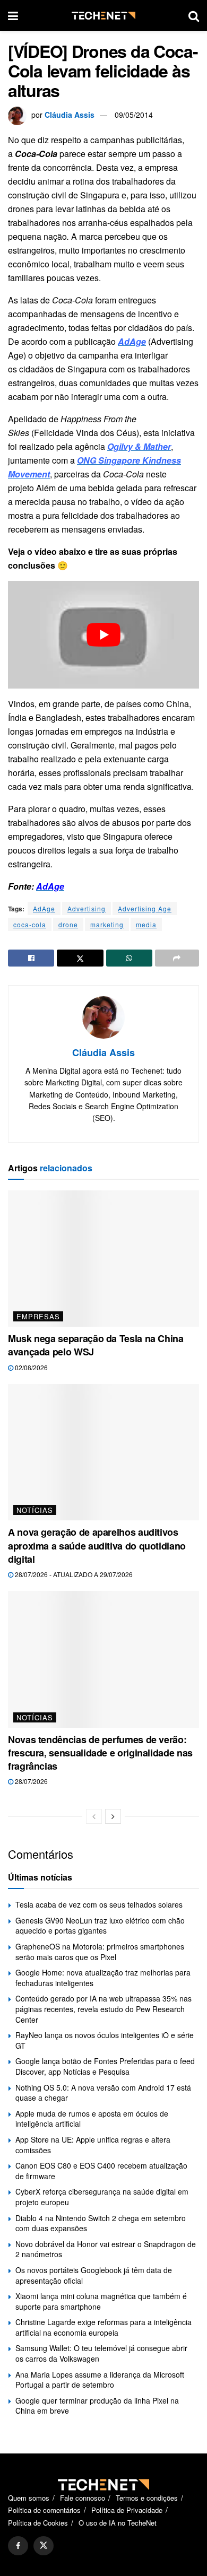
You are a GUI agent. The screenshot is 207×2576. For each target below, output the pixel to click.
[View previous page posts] (94, 1816)
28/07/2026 (31, 1781)
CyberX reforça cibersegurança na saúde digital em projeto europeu (102, 2197)
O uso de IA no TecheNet (118, 2523)
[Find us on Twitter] (44, 2546)
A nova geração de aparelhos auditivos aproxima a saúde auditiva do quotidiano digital (97, 1545)
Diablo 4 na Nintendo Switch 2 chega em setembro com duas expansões (101, 2223)
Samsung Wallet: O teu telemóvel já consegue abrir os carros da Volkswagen (101, 2353)
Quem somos (29, 2498)
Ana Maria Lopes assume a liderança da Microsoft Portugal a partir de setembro (100, 2380)
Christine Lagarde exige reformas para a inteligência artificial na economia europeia (103, 2327)
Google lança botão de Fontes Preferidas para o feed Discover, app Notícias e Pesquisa (105, 2066)
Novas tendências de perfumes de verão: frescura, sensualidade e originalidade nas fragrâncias (100, 1753)
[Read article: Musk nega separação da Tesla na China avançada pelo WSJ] (103, 1259)
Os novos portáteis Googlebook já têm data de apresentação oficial (94, 2275)
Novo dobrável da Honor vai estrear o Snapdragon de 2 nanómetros (106, 2249)
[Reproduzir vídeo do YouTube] (103, 634)
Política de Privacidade (127, 2510)
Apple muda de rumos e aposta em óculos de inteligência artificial (92, 2119)
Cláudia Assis (70, 115)
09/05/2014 (134, 115)
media (146, 924)
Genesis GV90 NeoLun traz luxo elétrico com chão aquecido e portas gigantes (100, 1926)
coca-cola (30, 924)
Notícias (35, 1510)
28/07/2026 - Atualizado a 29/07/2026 (73, 1574)
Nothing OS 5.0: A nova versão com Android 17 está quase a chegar (103, 2093)
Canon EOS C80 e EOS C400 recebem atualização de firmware (101, 2171)
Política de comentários (44, 2510)
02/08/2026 (31, 1367)
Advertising (87, 908)
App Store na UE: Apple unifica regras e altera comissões (93, 2145)
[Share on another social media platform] (177, 958)
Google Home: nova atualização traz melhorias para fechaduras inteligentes (103, 1978)
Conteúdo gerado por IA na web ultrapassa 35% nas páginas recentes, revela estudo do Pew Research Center (103, 2009)
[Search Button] (194, 15)
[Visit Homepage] (103, 16)
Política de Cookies (38, 2523)
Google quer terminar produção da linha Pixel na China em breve (97, 2406)
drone (68, 924)
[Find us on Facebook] (18, 2546)
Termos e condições (147, 2498)
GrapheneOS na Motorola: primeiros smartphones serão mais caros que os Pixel (100, 1952)
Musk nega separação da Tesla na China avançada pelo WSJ (96, 1345)
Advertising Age (145, 908)
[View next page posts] (113, 1816)
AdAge (44, 908)
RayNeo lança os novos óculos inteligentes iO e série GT (105, 2040)
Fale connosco (83, 2498)
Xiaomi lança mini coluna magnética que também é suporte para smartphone (101, 2301)
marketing (107, 924)
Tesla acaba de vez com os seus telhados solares (99, 1904)
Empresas (38, 1316)
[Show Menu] (13, 15)
